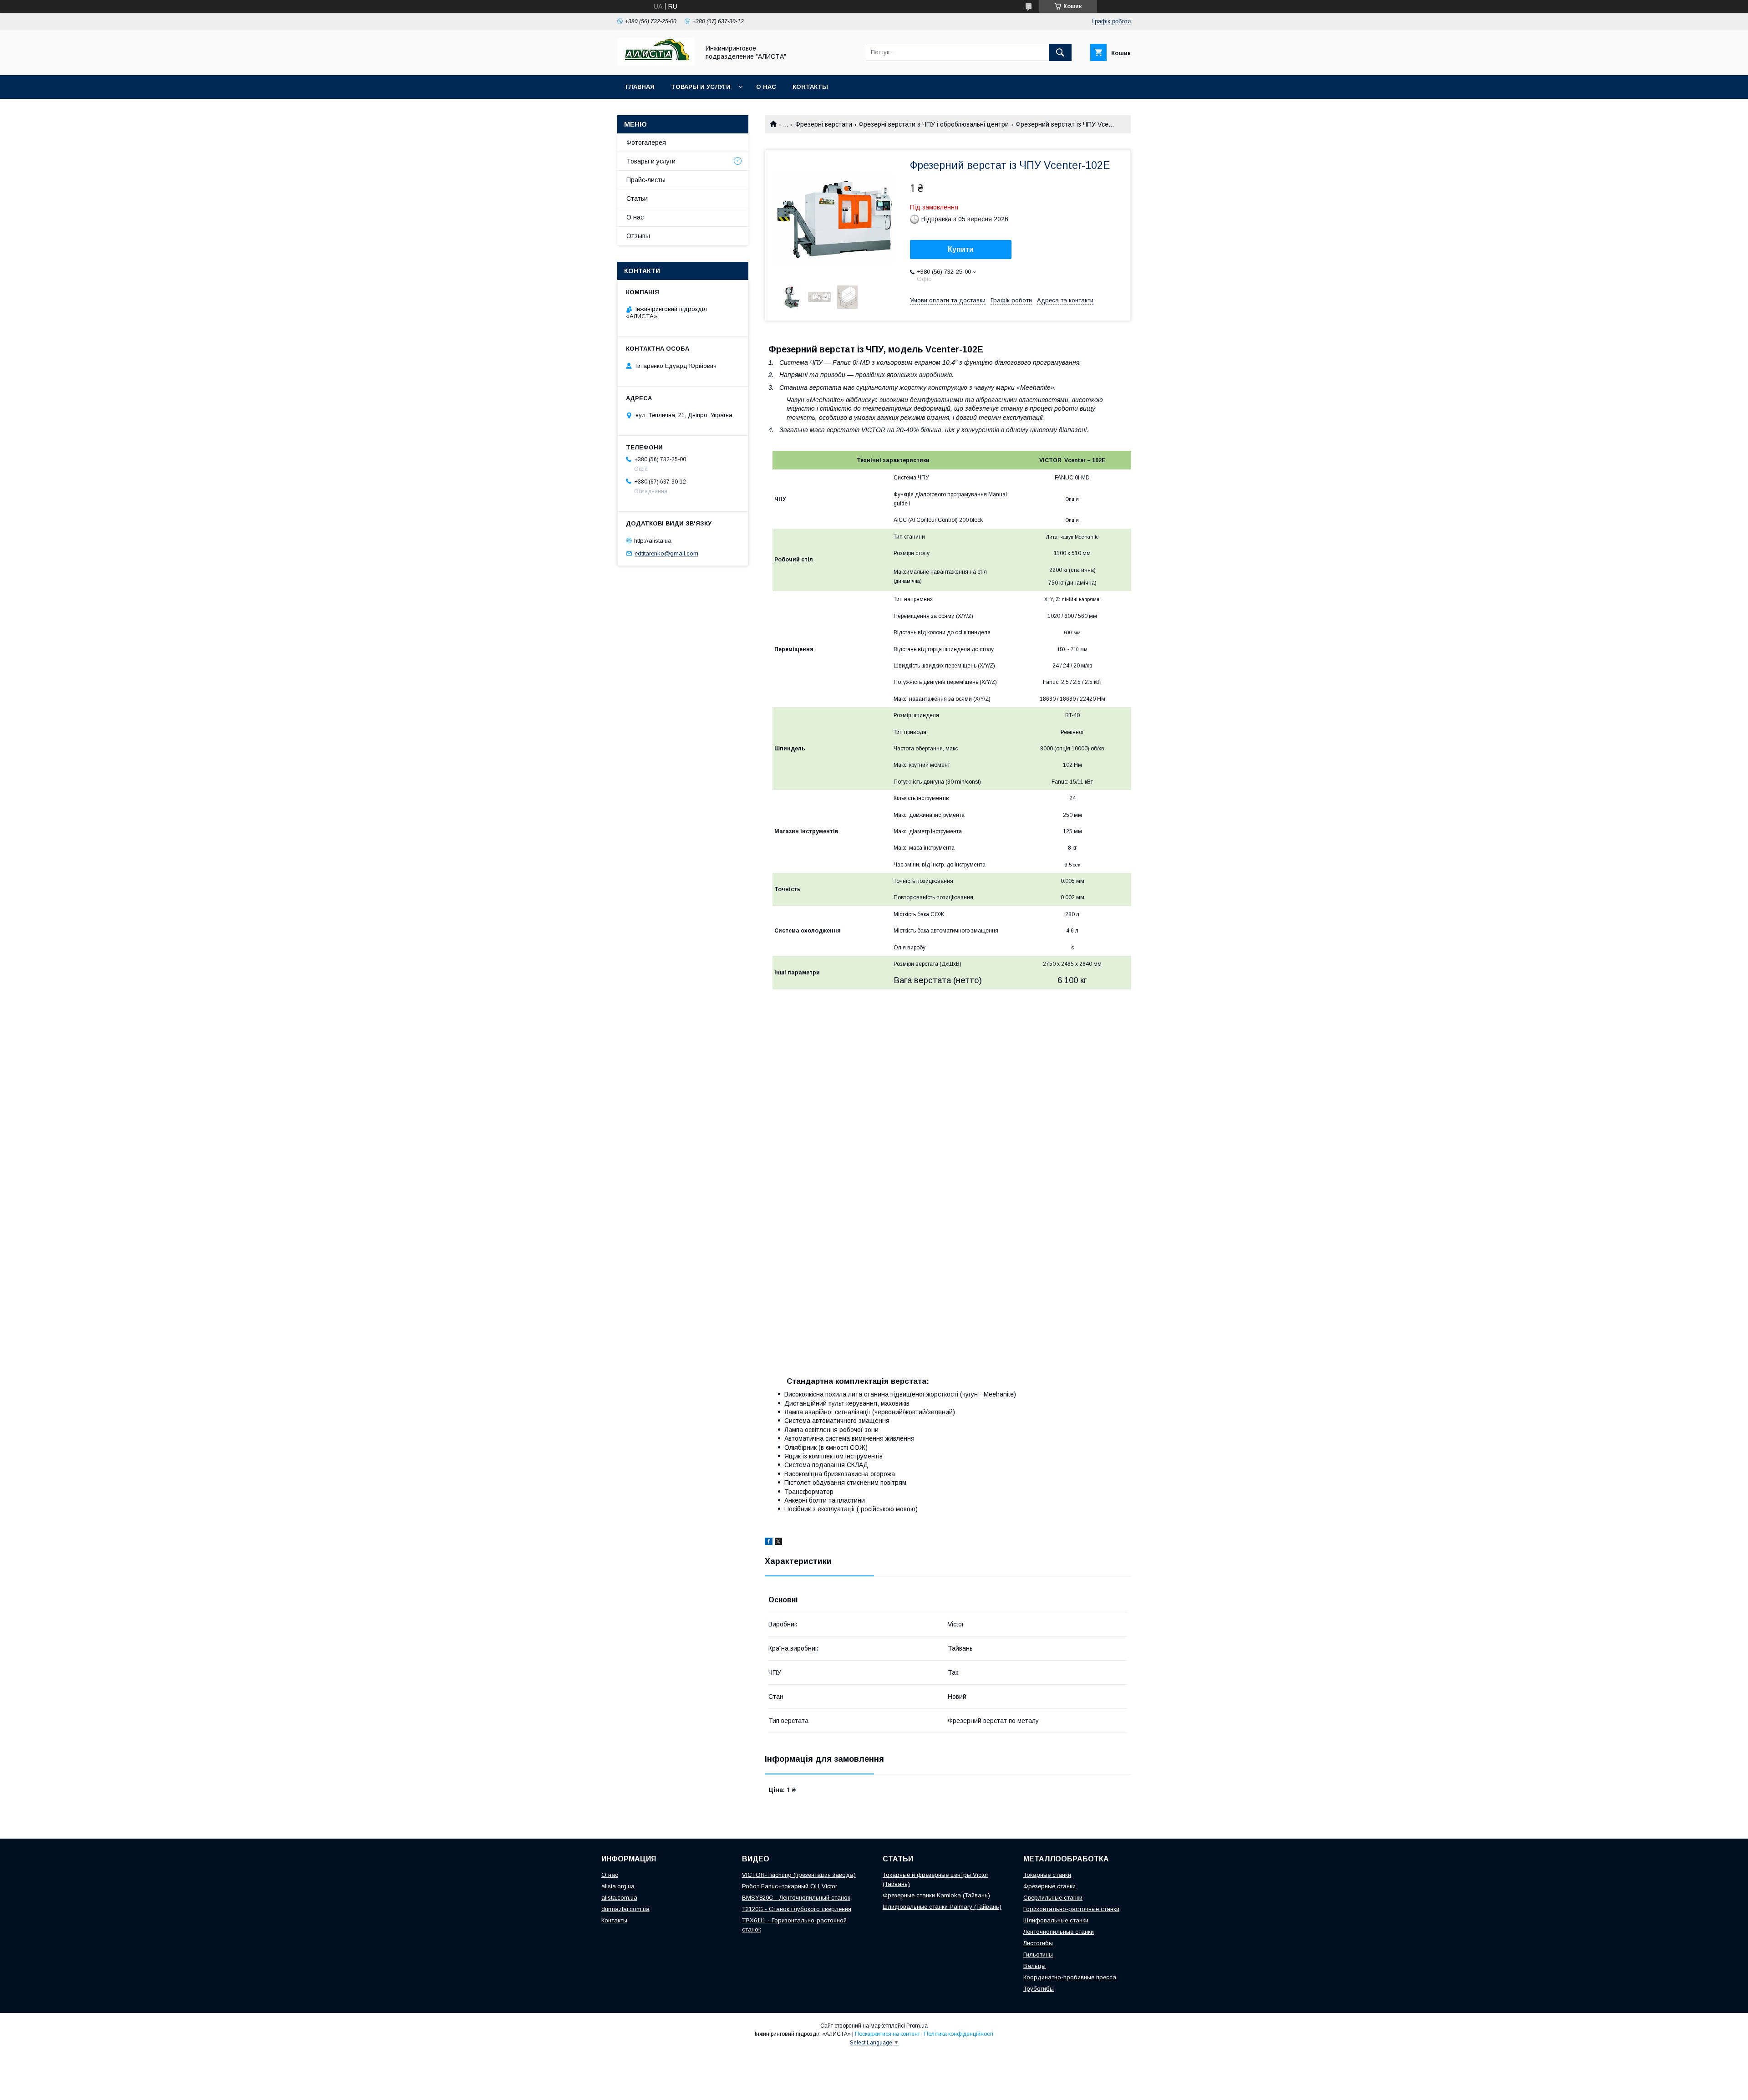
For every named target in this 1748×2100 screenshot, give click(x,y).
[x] (778, 1543)
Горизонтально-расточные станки (1071, 1909)
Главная (640, 87)
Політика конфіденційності (959, 2034)
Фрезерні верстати (824, 124)
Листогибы (1038, 1943)
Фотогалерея (646, 143)
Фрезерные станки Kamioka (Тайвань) (936, 1895)
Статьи (637, 199)
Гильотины (1038, 1955)
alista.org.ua (618, 1886)
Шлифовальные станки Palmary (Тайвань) (942, 1907)
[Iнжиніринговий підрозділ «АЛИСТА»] (656, 63)
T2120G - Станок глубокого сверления (797, 1909)
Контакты (810, 87)
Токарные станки (1047, 1875)
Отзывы (638, 236)
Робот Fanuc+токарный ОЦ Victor (790, 1886)
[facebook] (769, 1543)
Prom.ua (917, 2026)
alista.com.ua (619, 1898)
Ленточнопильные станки (1059, 1932)
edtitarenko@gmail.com (666, 553)
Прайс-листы (646, 180)
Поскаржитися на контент (887, 2034)
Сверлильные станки (1053, 1898)
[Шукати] (1060, 52)
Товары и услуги (701, 87)
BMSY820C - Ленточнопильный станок (796, 1898)
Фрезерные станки (1049, 1886)
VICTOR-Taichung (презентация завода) (799, 1875)
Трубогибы (1039, 1989)
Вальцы (1034, 1966)
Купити (961, 249)
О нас (766, 87)
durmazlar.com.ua (625, 1909)
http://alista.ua (653, 540)
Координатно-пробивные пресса (1070, 1977)
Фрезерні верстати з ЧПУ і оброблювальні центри (934, 124)
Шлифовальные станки (1056, 1920)
